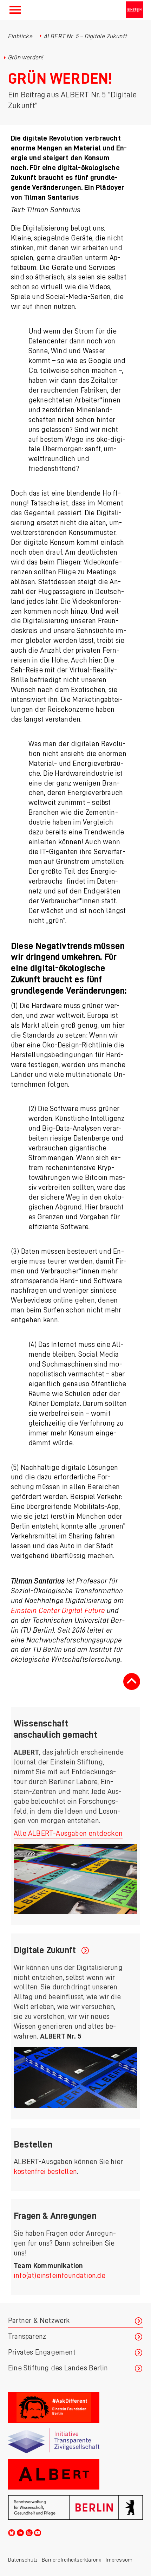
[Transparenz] (75, 2441)
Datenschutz (23, 2560)
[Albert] (75, 2474)
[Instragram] (29, 2532)
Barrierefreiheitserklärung (72, 2560)
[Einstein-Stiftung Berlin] (134, 10)
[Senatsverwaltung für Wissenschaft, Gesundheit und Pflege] (75, 2507)
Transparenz (27, 2336)
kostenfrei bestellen (45, 2172)
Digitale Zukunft (45, 1950)
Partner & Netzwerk (39, 2321)
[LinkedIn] (20, 2532)
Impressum (119, 2560)
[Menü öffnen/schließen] (15, 10)
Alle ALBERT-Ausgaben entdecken (68, 1833)
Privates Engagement (42, 2352)
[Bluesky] (12, 2532)
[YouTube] (38, 2532)
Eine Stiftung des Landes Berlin (58, 2368)
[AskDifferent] (75, 2407)
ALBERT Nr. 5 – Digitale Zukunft (86, 36)
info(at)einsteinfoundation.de (60, 2276)
